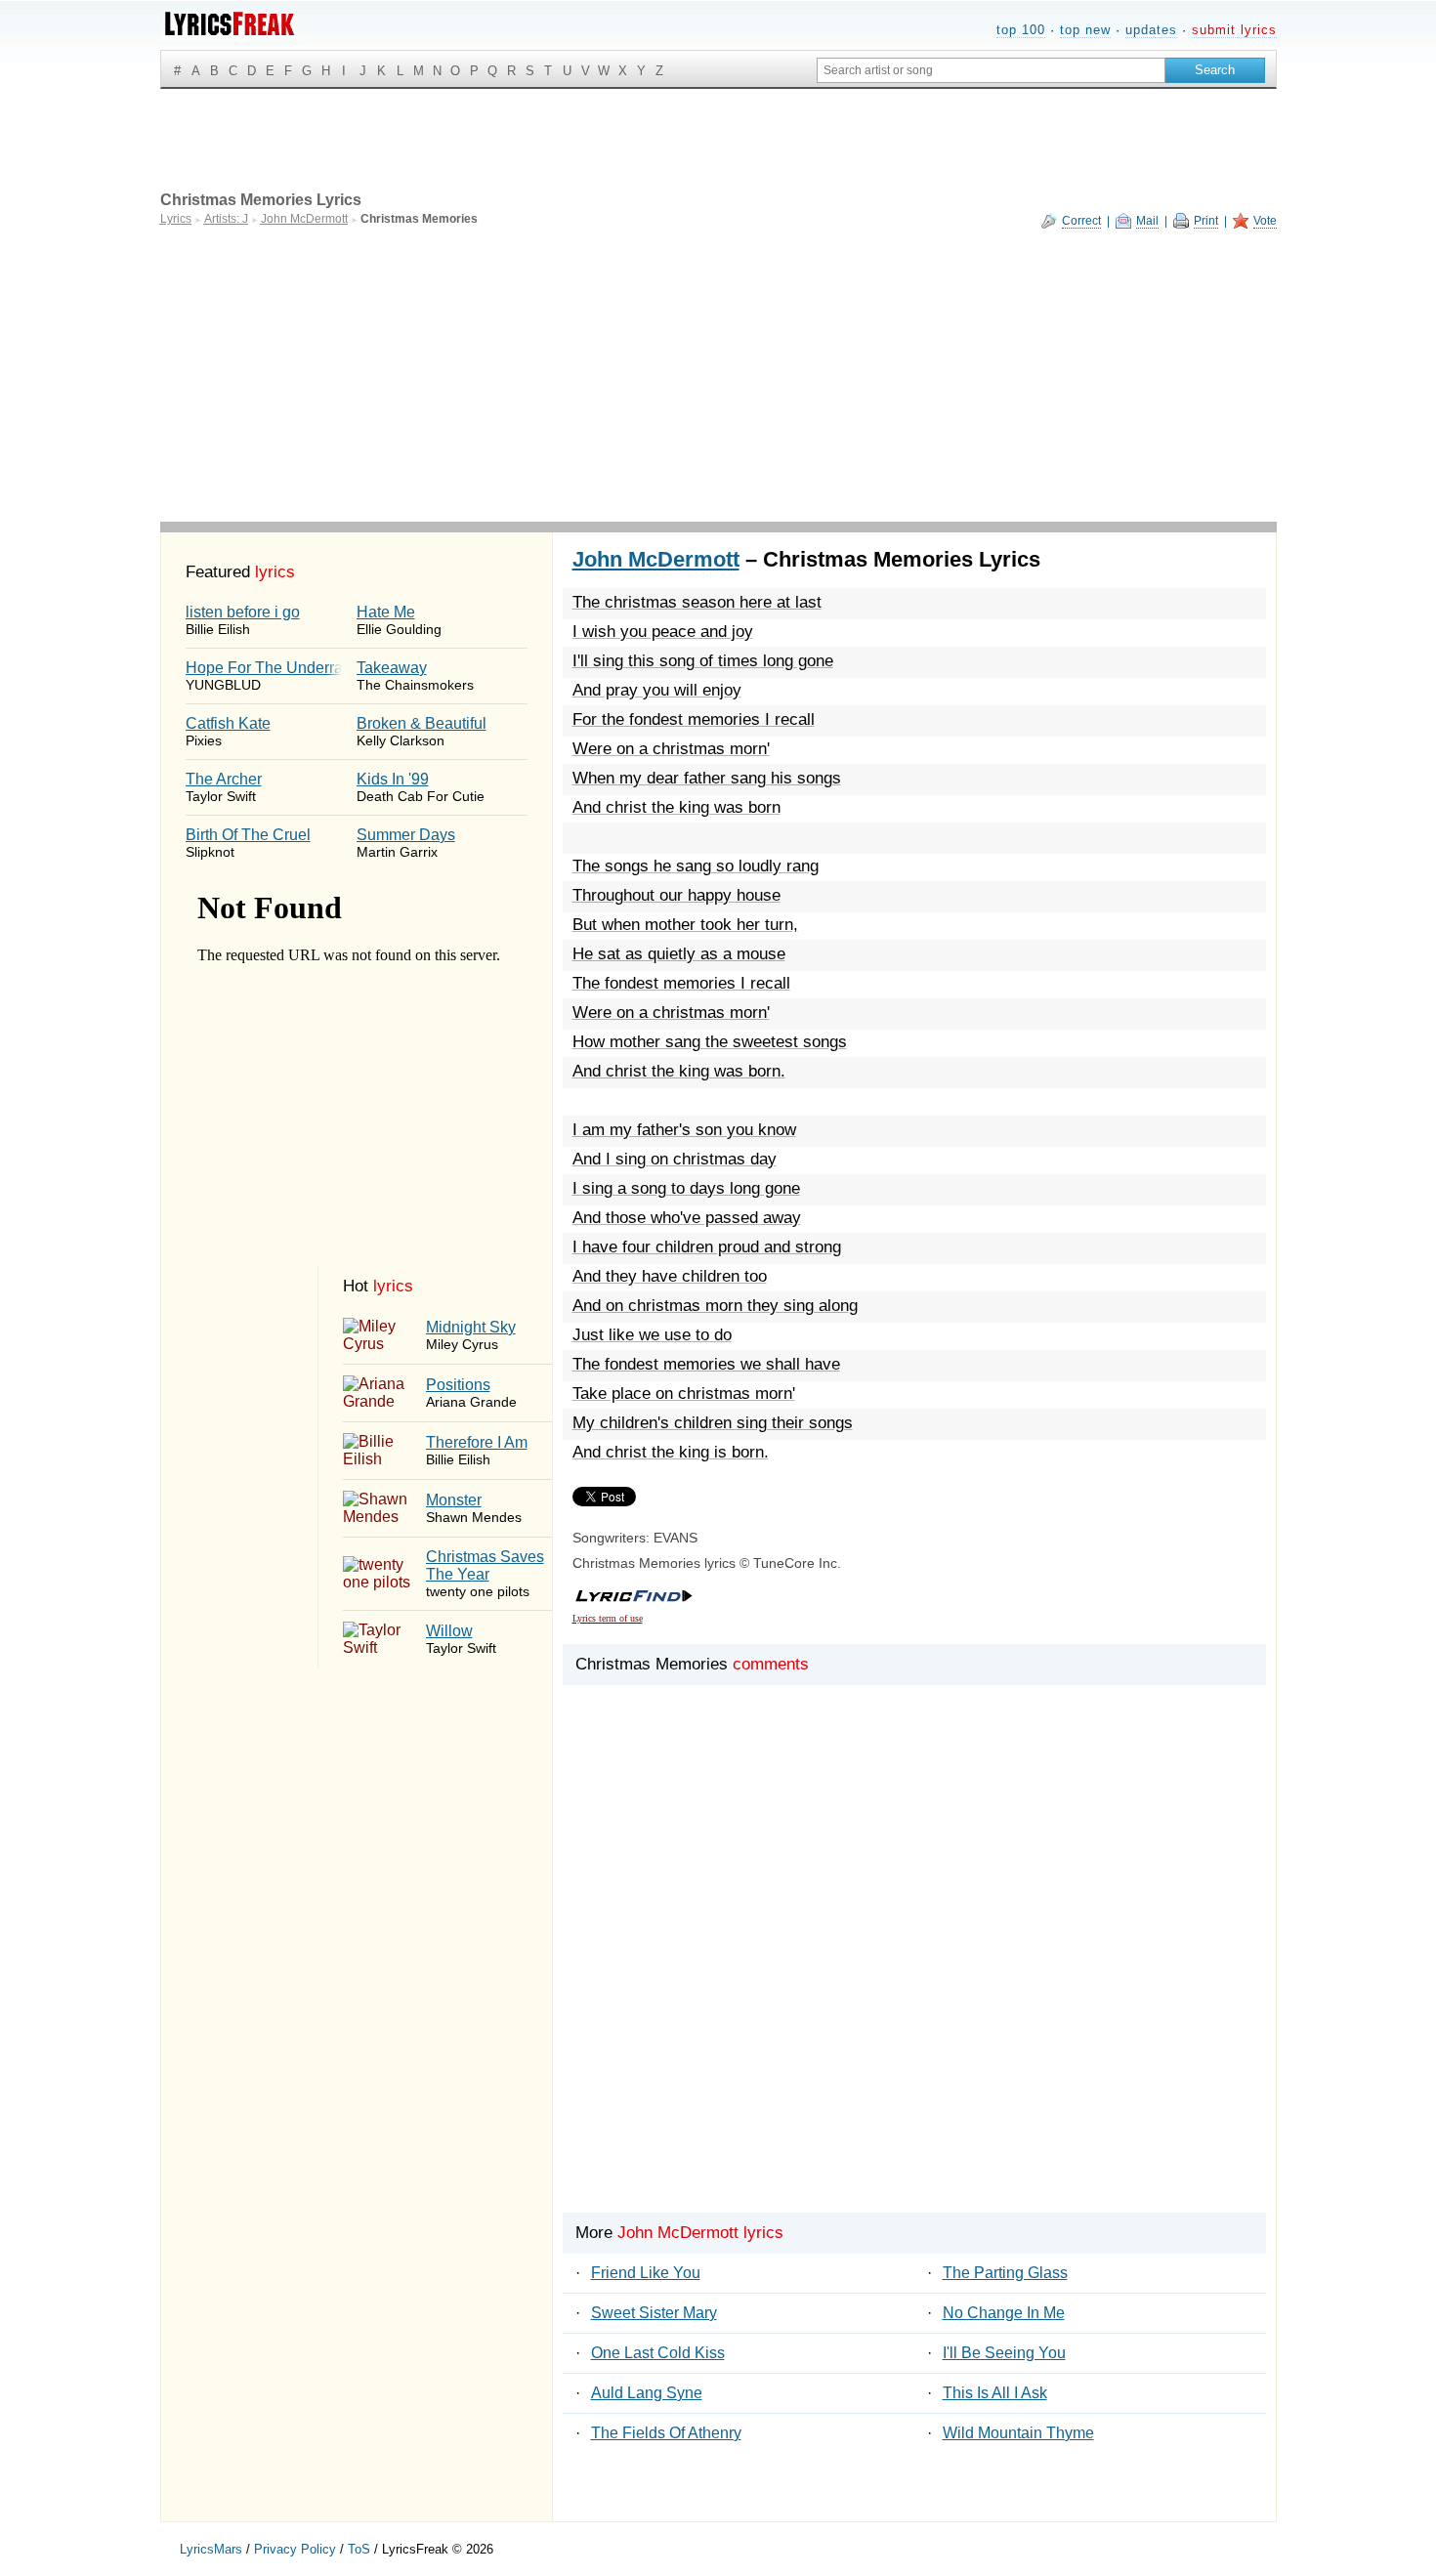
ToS (359, 2549)
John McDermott (656, 559)
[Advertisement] (718, 375)
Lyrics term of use (608, 1618)
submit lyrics (1234, 30)
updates (1151, 30)
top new (1085, 30)
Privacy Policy (295, 2549)
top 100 (1021, 30)
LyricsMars (211, 2549)
